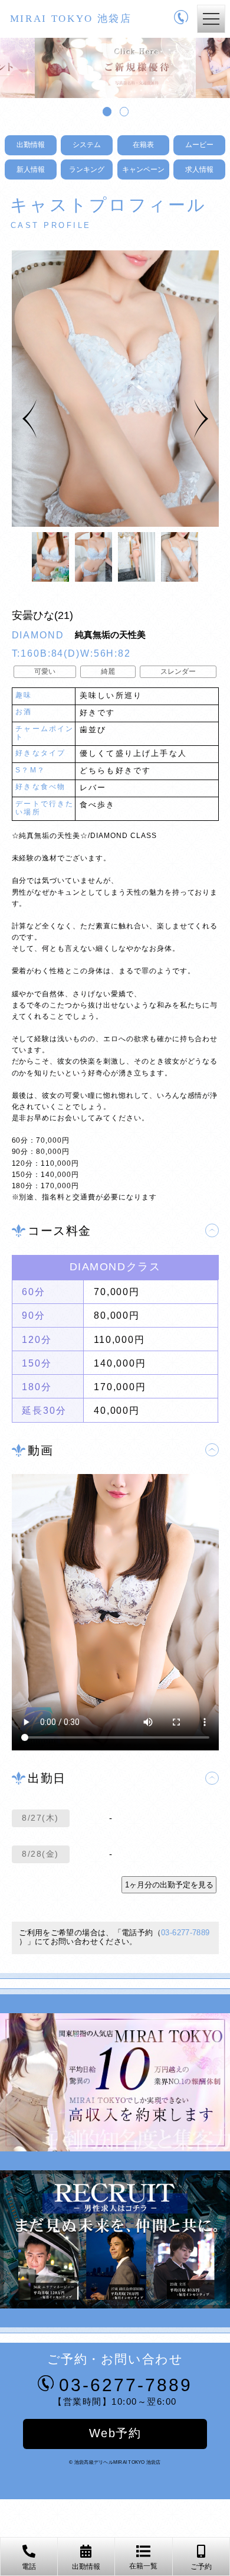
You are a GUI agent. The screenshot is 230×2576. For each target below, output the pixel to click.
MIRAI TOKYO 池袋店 (71, 19)
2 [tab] (123, 110)
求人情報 (199, 169)
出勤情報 (31, 145)
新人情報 (31, 169)
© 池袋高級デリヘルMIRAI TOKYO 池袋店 (115, 2462)
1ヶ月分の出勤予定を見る (169, 1885)
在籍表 (143, 145)
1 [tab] (106, 110)
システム (87, 145)
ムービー (199, 145)
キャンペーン (143, 169)
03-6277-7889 (185, 1933)
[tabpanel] (115, 68)
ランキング (87, 169)
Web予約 (115, 2433)
